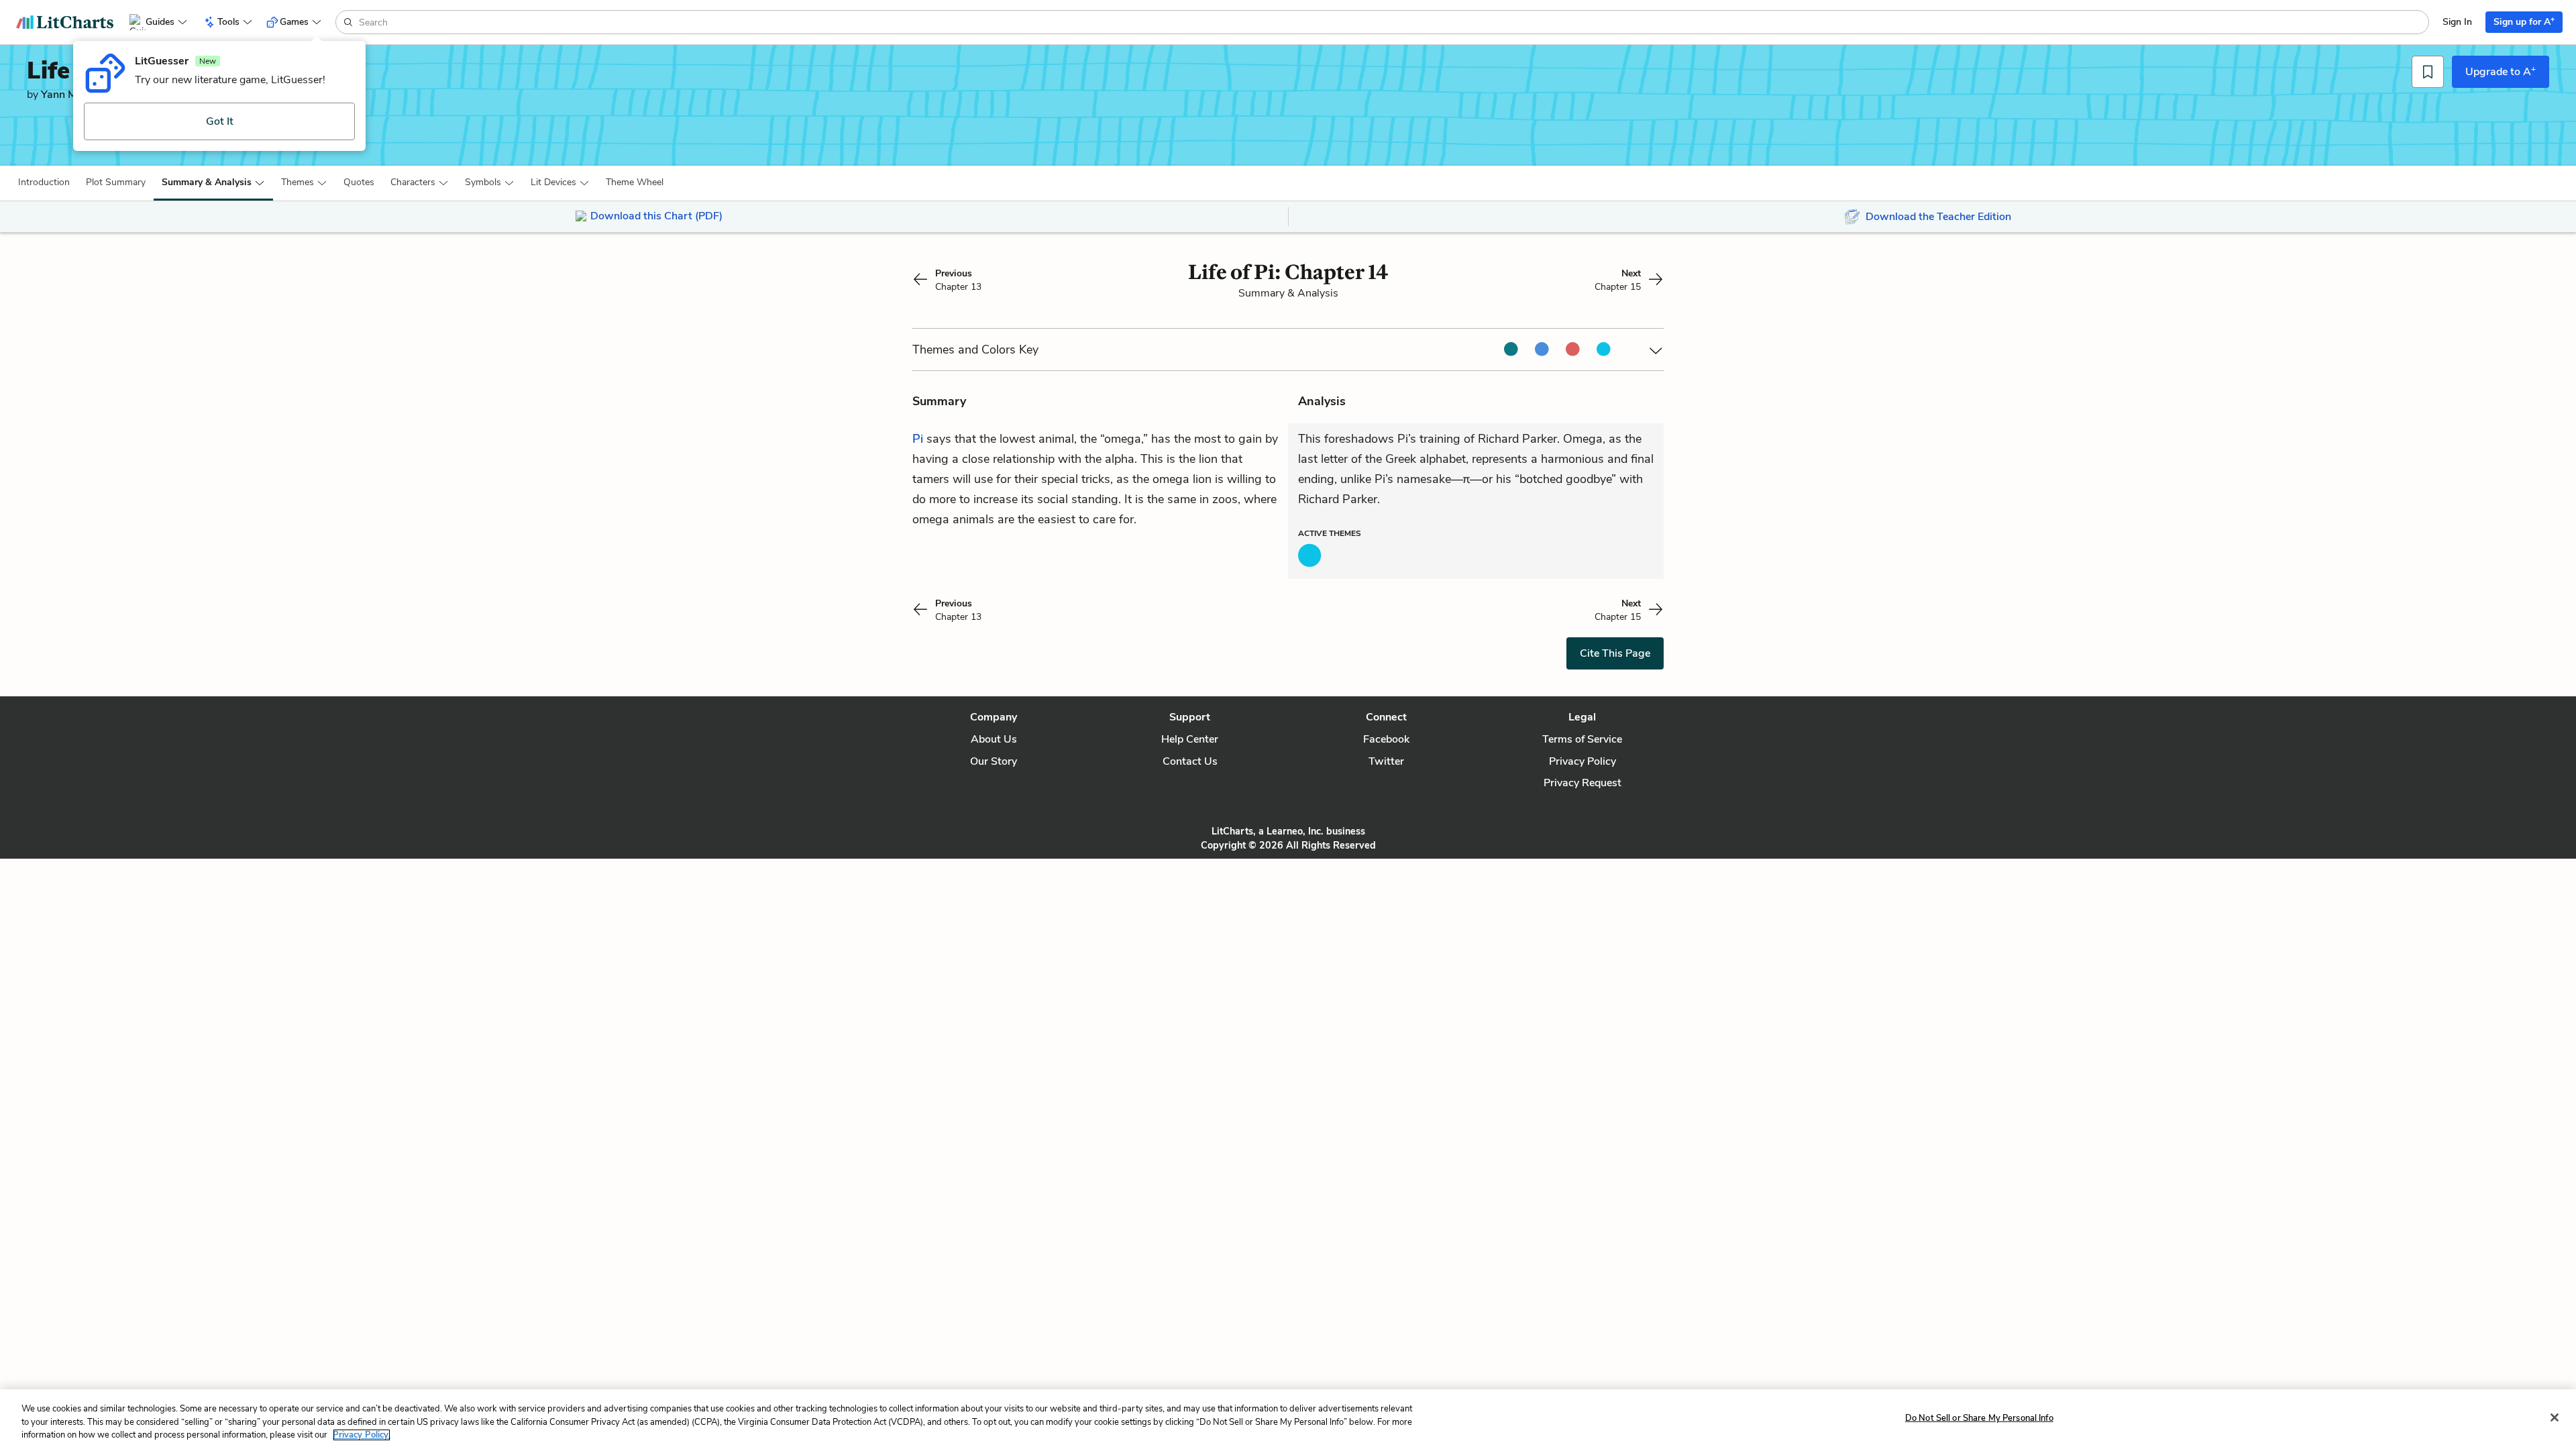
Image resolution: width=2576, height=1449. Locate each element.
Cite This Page (1615, 653)
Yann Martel (70, 95)
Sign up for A (2524, 21)
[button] (44, 182)
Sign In (2457, 22)
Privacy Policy (1582, 761)
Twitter (1386, 761)
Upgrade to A (2501, 71)
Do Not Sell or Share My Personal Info (1979, 1417)
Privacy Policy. (362, 1435)
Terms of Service (1582, 739)
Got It (220, 121)
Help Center (1190, 739)
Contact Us (1190, 761)
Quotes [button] (359, 182)
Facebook (1386, 739)
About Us (994, 739)
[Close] (2555, 1417)
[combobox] (1392, 22)
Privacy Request (1582, 783)
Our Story (994, 761)
